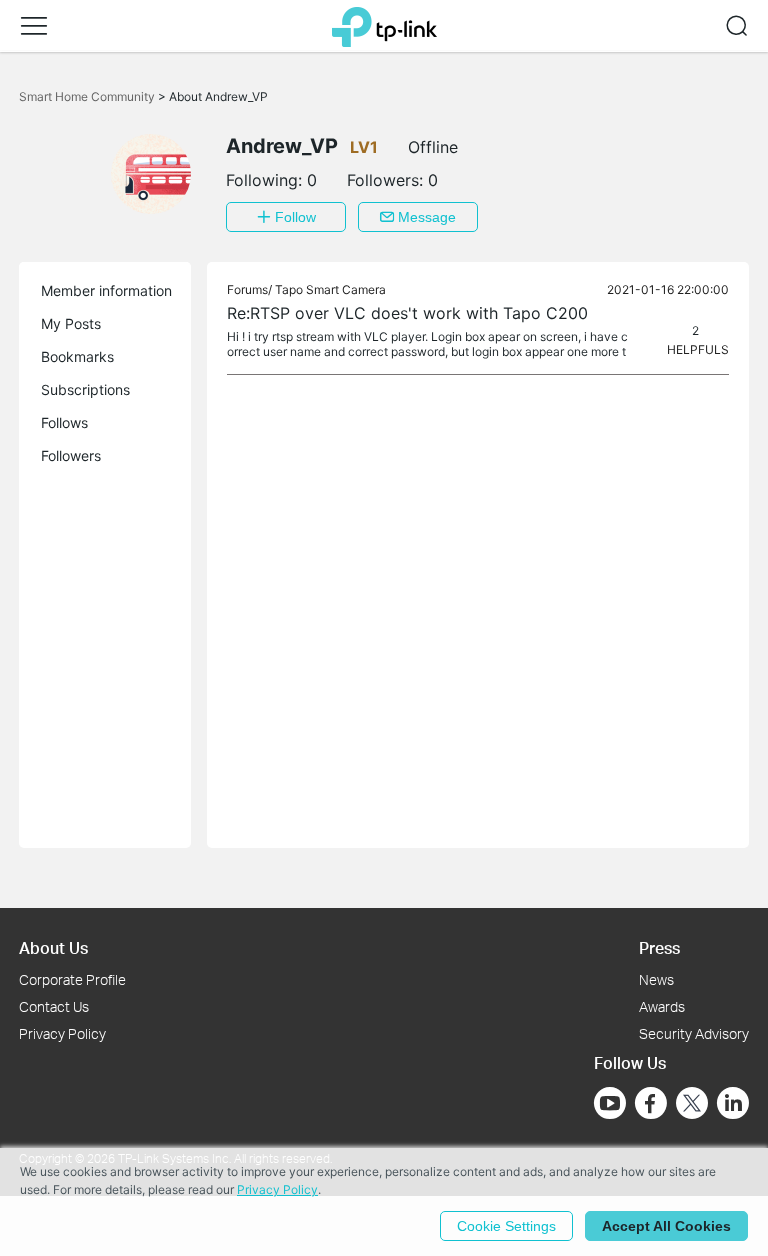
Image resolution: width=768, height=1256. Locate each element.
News (656, 979)
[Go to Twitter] (692, 1105)
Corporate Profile (72, 979)
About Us (53, 947)
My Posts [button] (71, 323)
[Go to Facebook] (651, 1103)
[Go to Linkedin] (733, 1103)
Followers (71, 455)
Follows (64, 422)
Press (659, 947)
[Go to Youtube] (610, 1103)
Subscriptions (85, 389)
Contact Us (54, 1006)
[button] (34, 26)
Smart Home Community (88, 96)
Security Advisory (694, 1033)
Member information (106, 290)
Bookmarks (77, 356)
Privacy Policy (62, 1033)
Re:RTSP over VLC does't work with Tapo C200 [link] (407, 313)
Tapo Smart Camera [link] (330, 289)
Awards (662, 1006)
